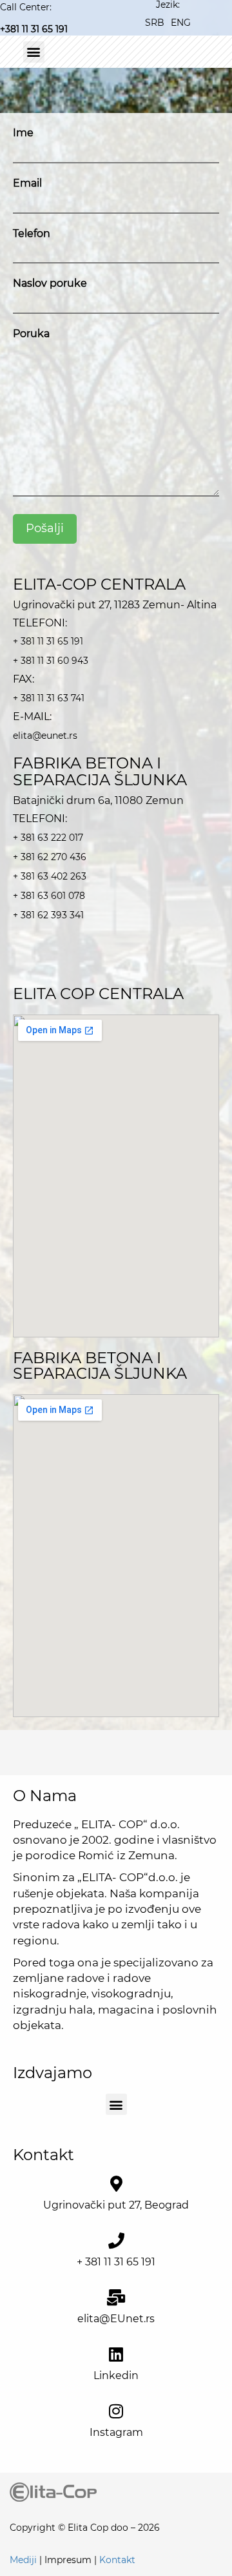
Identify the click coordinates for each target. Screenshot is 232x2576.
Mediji (23, 2560)
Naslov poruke (50, 283)
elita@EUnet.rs (116, 2319)
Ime (23, 133)
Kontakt (117, 2560)
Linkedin (116, 2375)
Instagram (116, 2432)
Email (27, 183)
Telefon (32, 233)
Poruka (31, 334)
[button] (34, 52)
